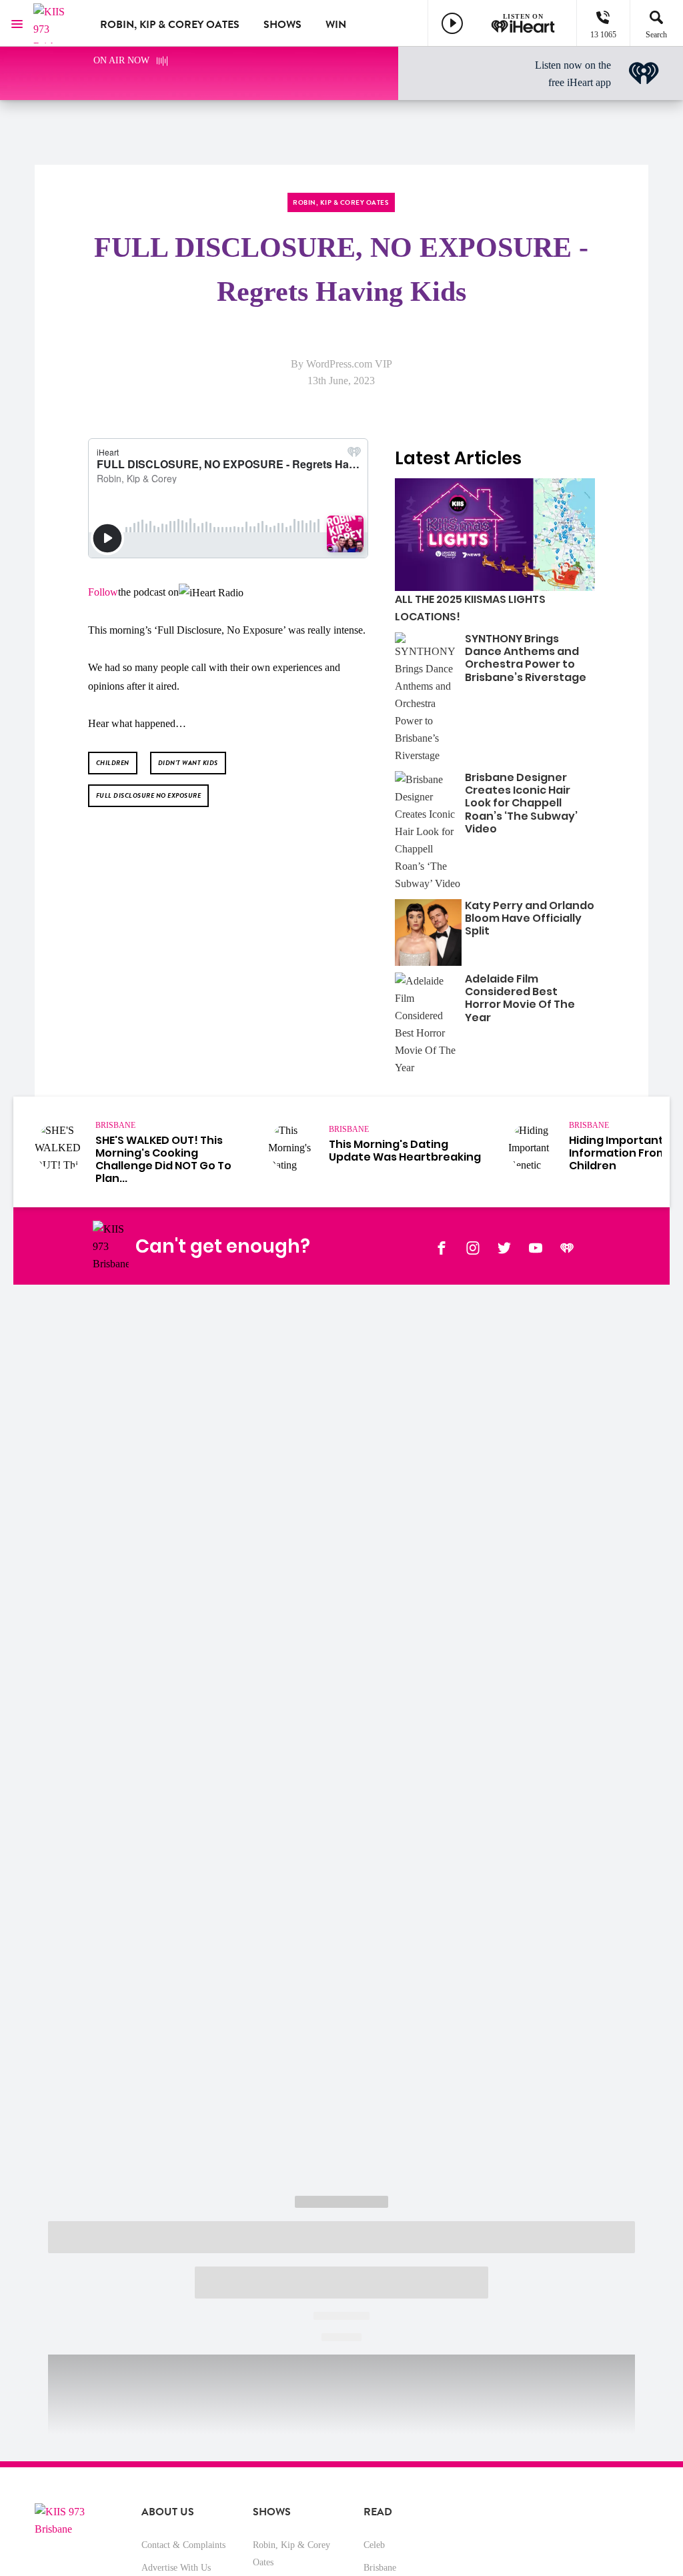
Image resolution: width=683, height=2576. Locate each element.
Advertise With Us (176, 2568)
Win (336, 25)
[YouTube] (536, 1247)
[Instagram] (473, 1247)
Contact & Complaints (183, 2545)
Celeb (374, 2545)
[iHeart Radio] (567, 1247)
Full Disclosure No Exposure (149, 795)
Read (378, 2512)
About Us (168, 2512)
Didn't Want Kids (188, 763)
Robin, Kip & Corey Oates (170, 25)
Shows (282, 25)
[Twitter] (504, 1247)
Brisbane (380, 2568)
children (113, 763)
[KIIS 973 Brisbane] (57, 23)
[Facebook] (442, 1247)
